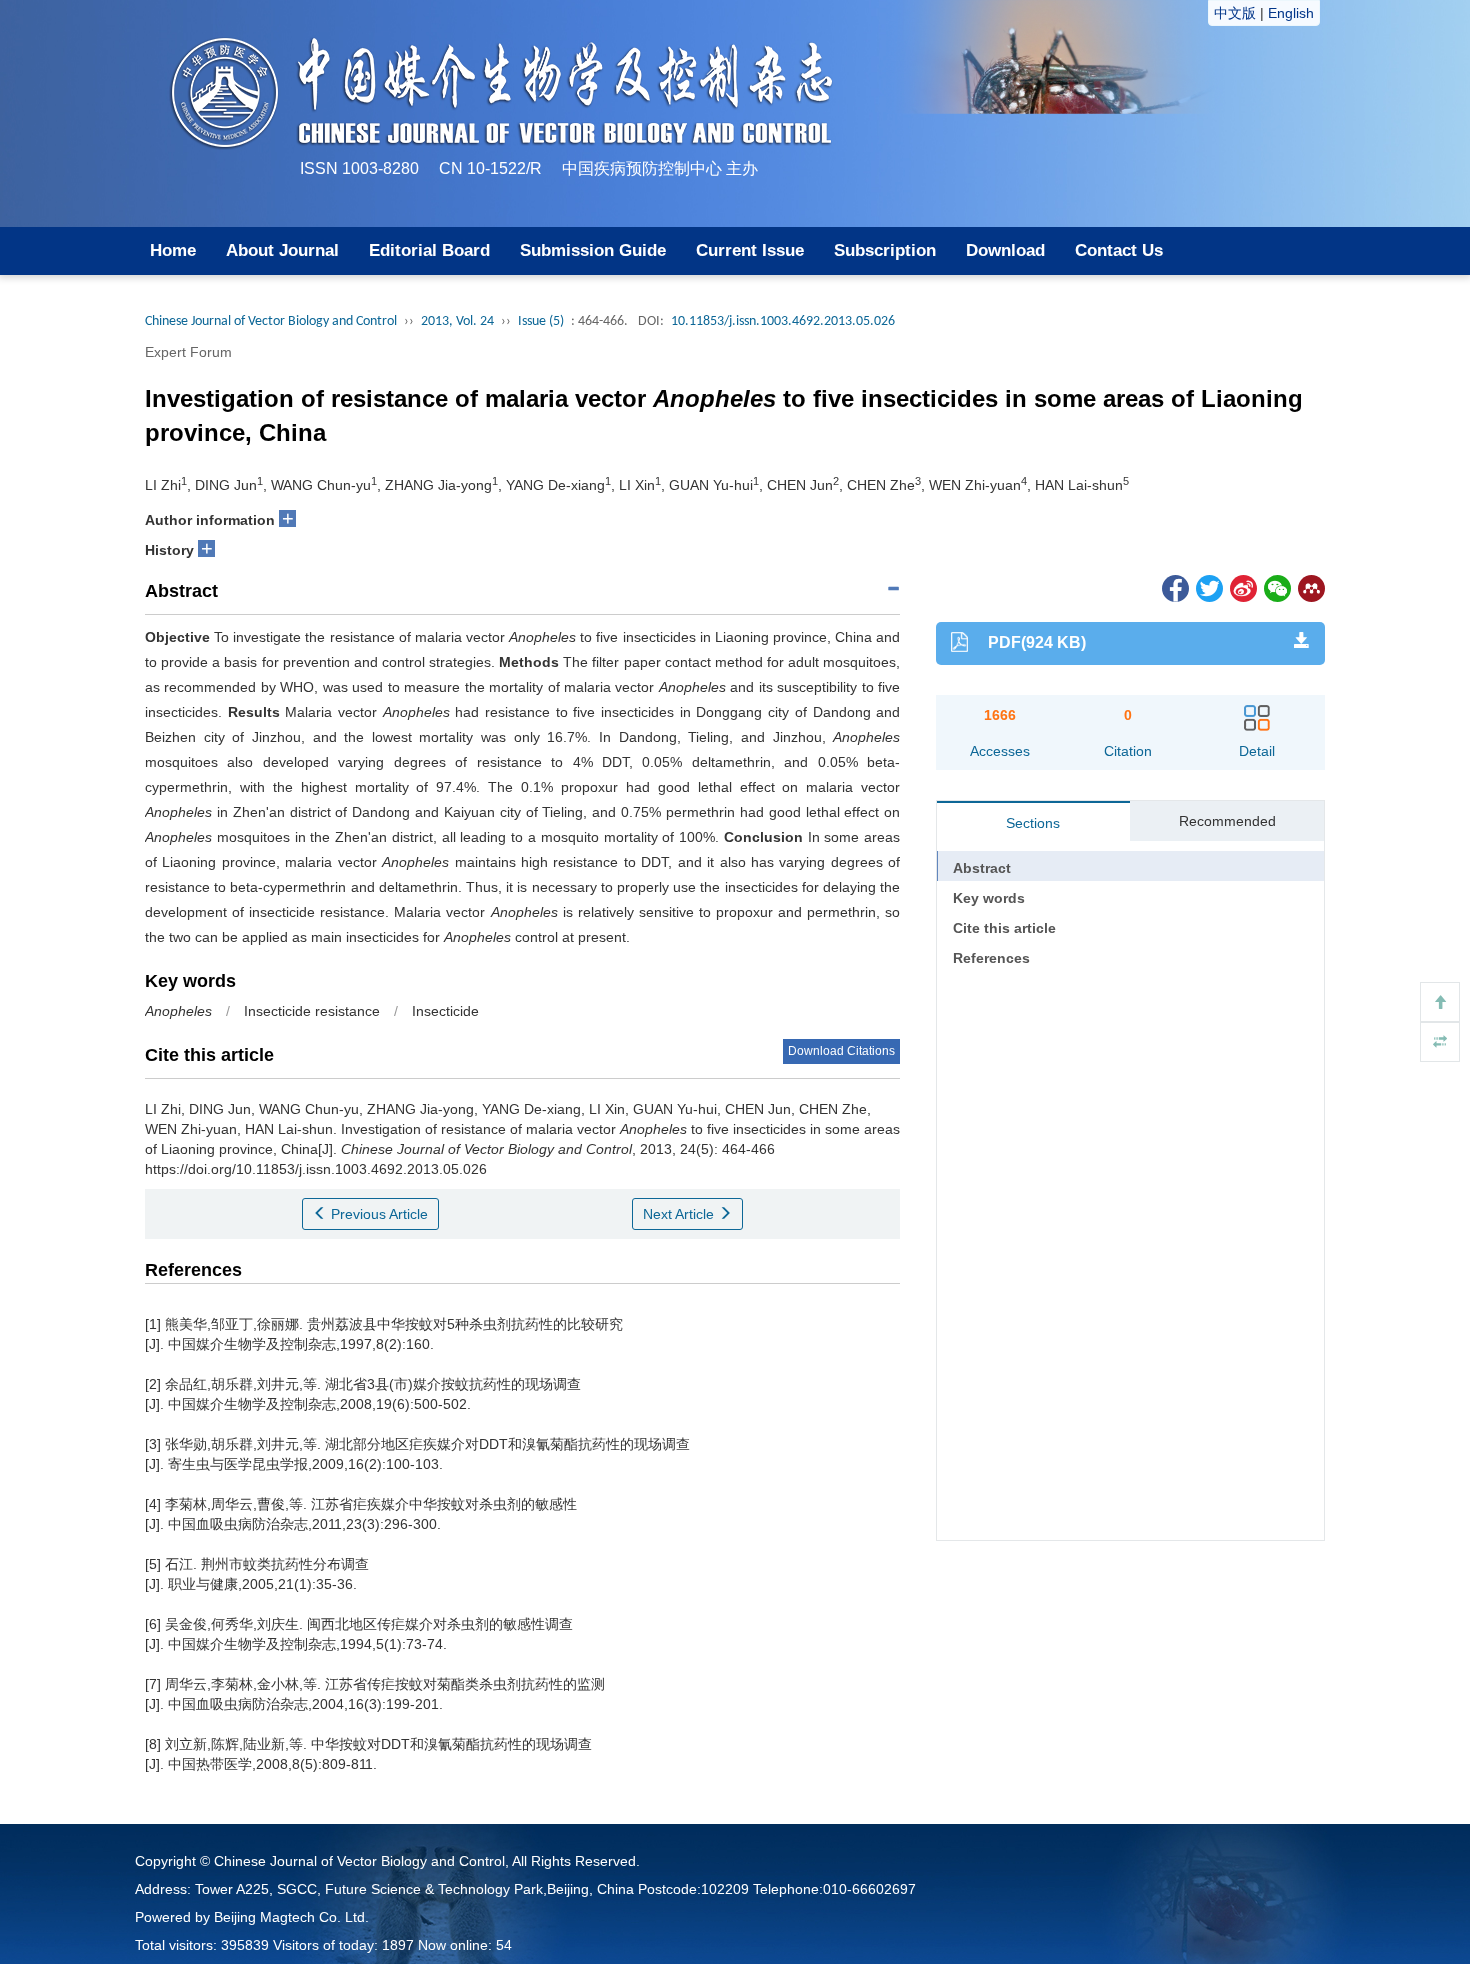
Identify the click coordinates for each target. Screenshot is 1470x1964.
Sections (1033, 823)
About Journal (282, 250)
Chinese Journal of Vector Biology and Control (271, 321)
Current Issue (750, 250)
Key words (989, 898)
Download (1005, 250)
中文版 (1235, 13)
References (991, 958)
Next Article (680, 1214)
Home (173, 250)
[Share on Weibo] (1242, 588)
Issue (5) (541, 321)
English (1291, 13)
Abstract (982, 868)
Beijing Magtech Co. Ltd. (291, 1917)
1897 (398, 1945)
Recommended (1227, 821)
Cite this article (1004, 928)
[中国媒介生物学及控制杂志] (1055, 112)
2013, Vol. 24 (457, 321)
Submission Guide (593, 250)
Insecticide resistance (312, 1011)
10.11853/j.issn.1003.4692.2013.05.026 (783, 321)
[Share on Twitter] (1208, 588)
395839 (245, 1945)
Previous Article (377, 1214)
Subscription (885, 250)
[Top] (1440, 1002)
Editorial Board (429, 250)
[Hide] (1440, 1042)
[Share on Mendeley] (1310, 588)
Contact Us (1119, 250)
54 (504, 1945)
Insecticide (445, 1011)
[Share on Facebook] (1174, 588)
